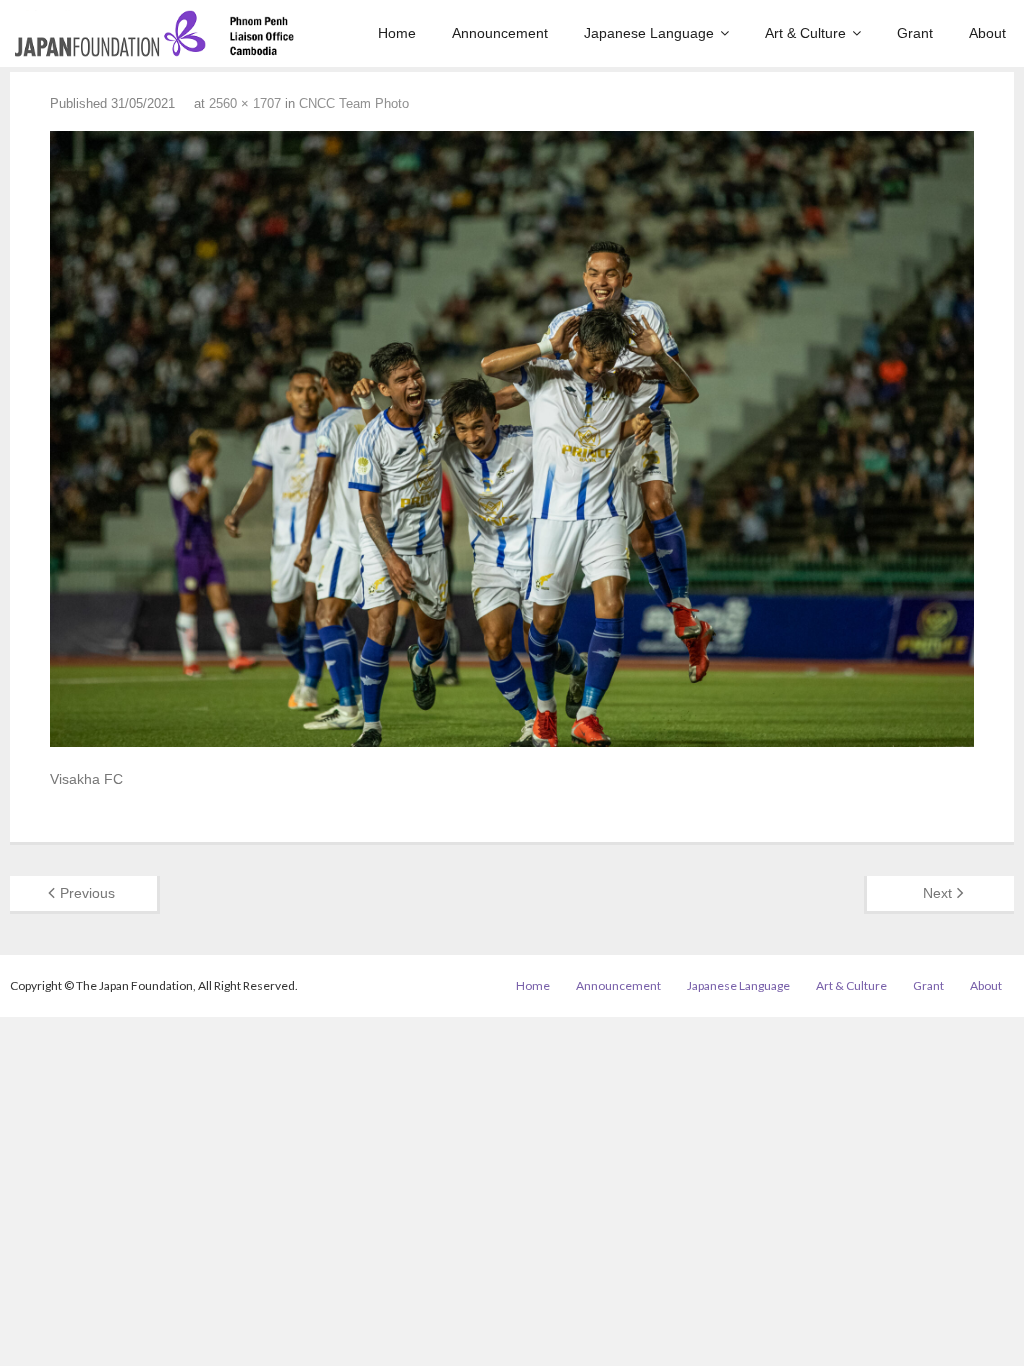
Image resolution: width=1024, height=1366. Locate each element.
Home (533, 985)
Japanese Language (738, 985)
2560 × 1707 (245, 103)
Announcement (618, 985)
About (986, 985)
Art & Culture (851, 985)
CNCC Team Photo (354, 103)
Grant (928, 985)
